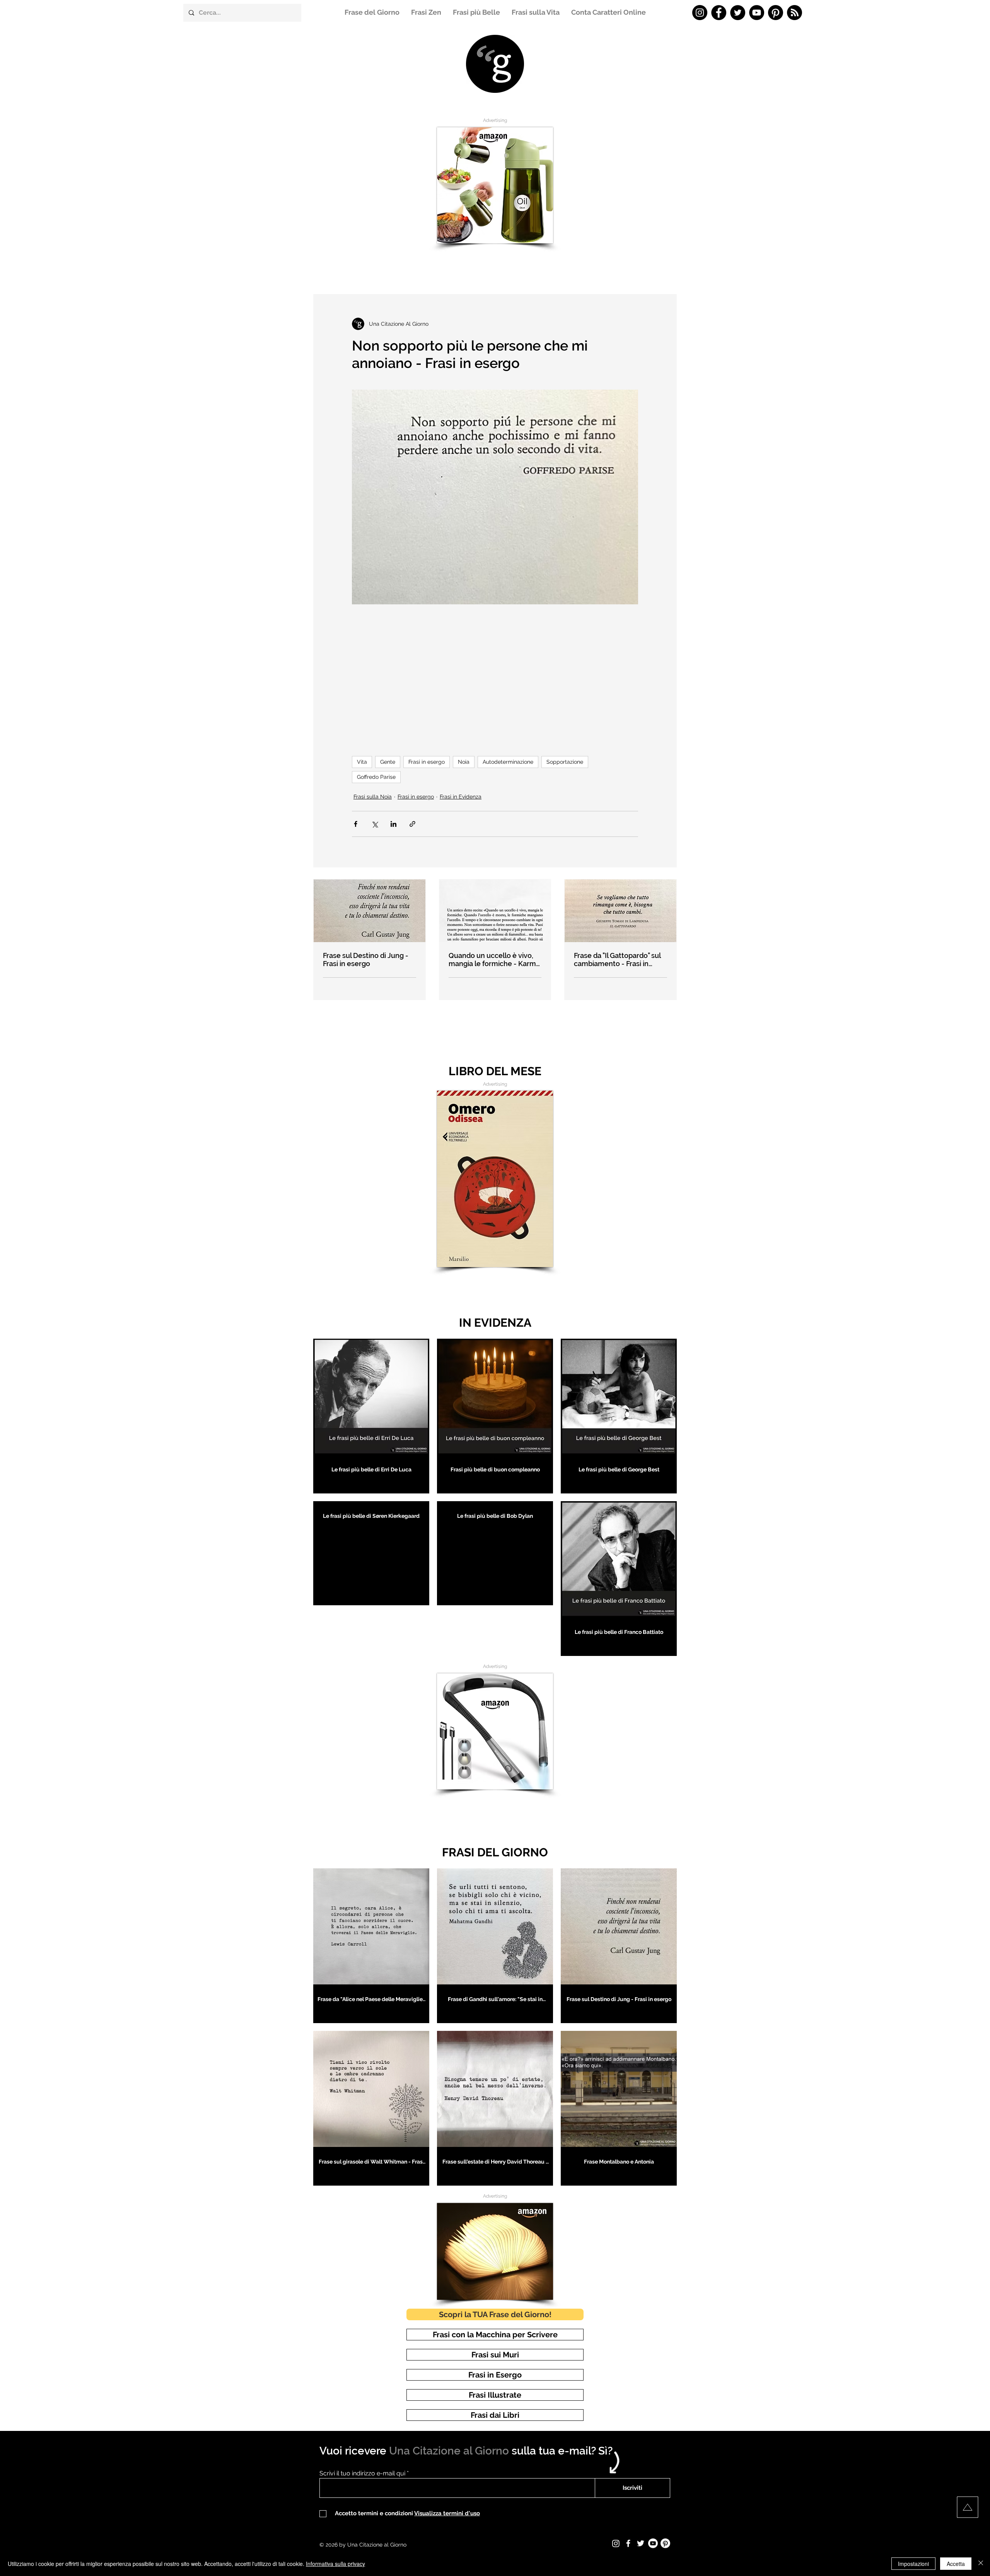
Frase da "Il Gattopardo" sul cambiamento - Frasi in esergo (617, 960)
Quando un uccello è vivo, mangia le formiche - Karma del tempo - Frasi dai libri (494, 960)
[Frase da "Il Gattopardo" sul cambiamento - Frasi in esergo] (620, 911)
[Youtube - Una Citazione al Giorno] (653, 2543)
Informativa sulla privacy (335, 2564)
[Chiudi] (981, 2564)
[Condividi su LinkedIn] (393, 824)
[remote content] (495, 671)
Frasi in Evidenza (461, 797)
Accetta (956, 2564)
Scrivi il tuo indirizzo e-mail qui (362, 2473)
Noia (464, 762)
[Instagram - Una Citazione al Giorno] (700, 13)
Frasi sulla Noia (373, 797)
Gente (388, 762)
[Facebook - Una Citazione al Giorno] (719, 13)
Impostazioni (913, 2564)
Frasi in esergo (427, 762)
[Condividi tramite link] (412, 824)
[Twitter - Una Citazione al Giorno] (738, 13)
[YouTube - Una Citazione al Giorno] (757, 13)
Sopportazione (565, 762)
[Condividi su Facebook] (356, 824)
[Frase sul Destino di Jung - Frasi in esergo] (370, 911)
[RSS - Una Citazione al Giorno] (795, 13)
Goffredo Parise (376, 777)
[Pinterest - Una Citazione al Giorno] (776, 13)
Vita (362, 762)
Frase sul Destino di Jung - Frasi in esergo (366, 960)
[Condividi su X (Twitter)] (375, 824)
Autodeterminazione (508, 762)
